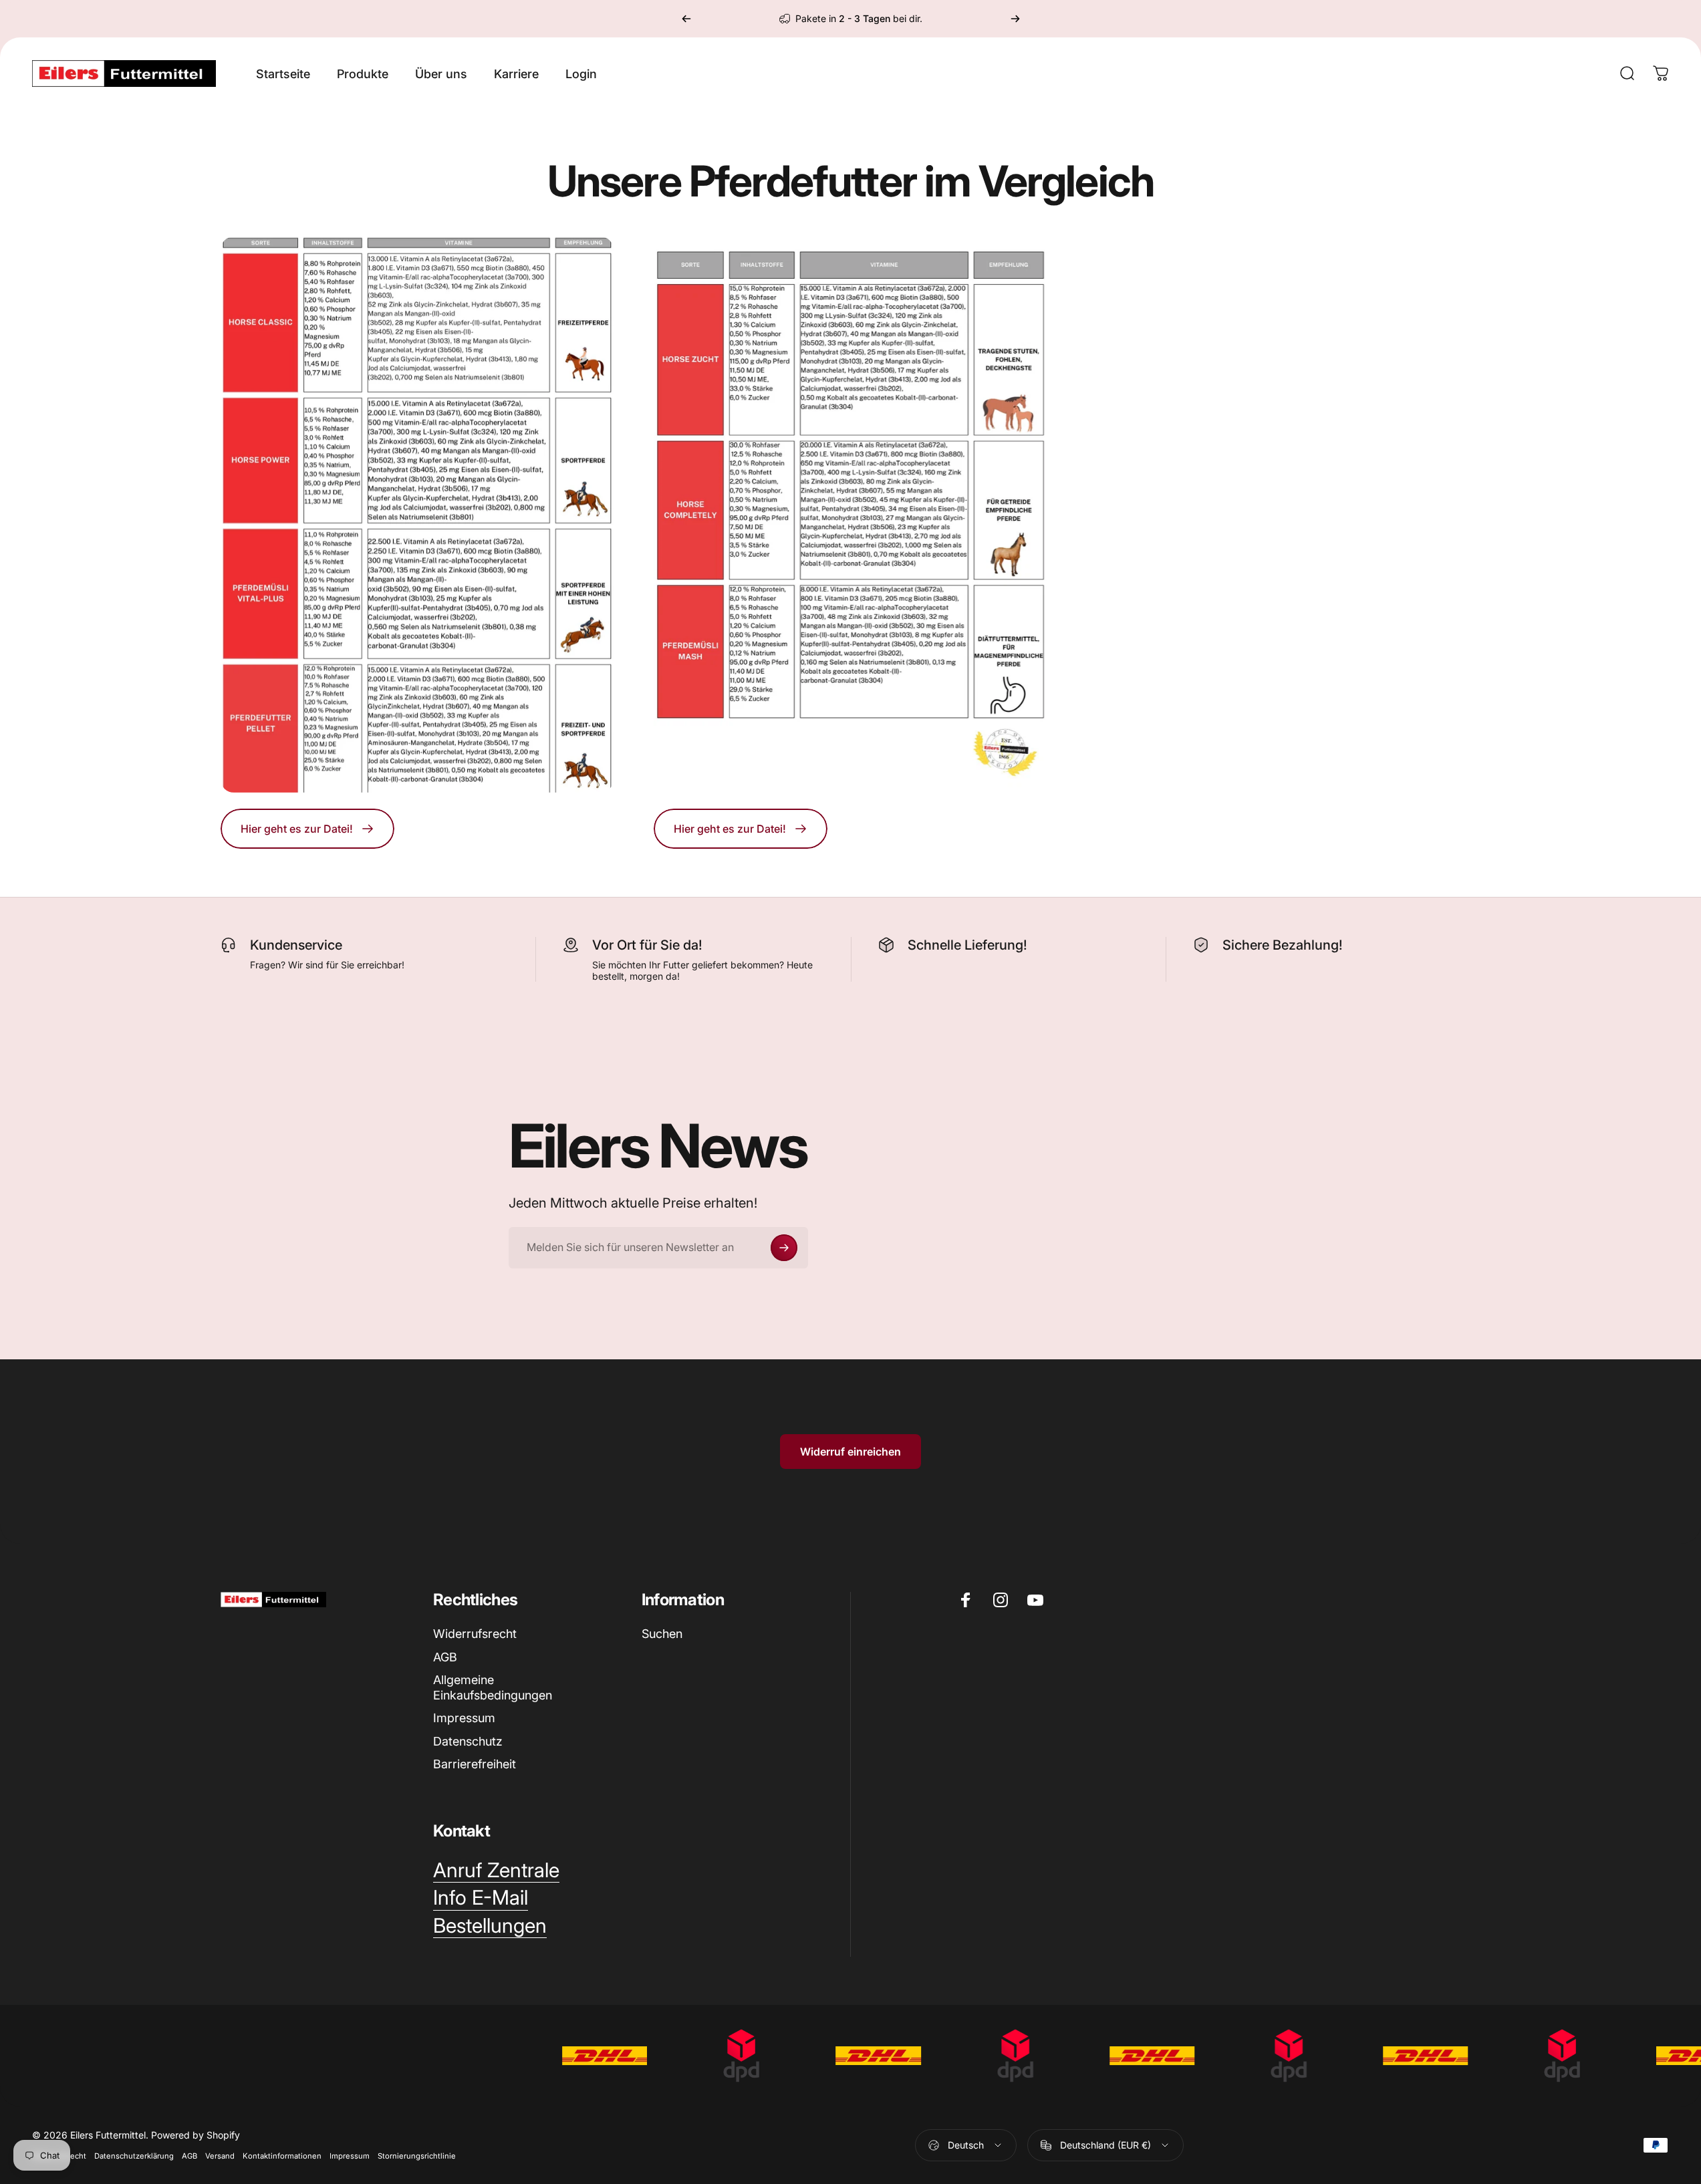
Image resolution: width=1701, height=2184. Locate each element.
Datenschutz (468, 1741)
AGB (445, 1657)
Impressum (464, 1718)
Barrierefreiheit (475, 1764)
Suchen (662, 1634)
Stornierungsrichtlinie (417, 2156)
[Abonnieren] (784, 1248)
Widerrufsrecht (475, 1634)
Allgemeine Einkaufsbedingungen (493, 1687)
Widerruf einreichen (850, 1452)
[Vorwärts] (1015, 19)
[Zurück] (686, 19)
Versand (220, 2156)
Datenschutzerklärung (134, 2156)
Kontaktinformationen (282, 2156)
